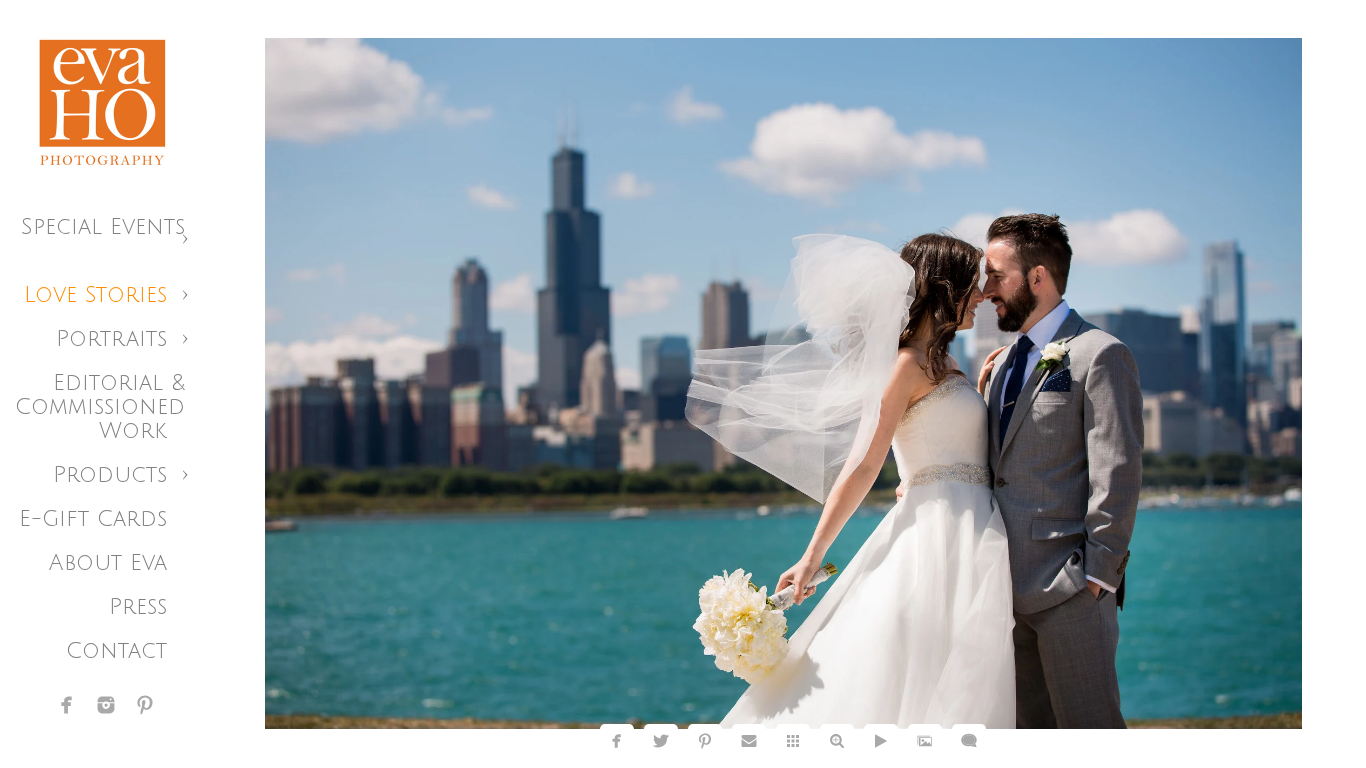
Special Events (103, 227)
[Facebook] (67, 705)
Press (138, 607)
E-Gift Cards (93, 519)
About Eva (108, 563)
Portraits (111, 339)
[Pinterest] (145, 705)
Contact (116, 651)
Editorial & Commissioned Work (100, 407)
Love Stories (95, 295)
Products (110, 475)
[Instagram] (106, 705)
